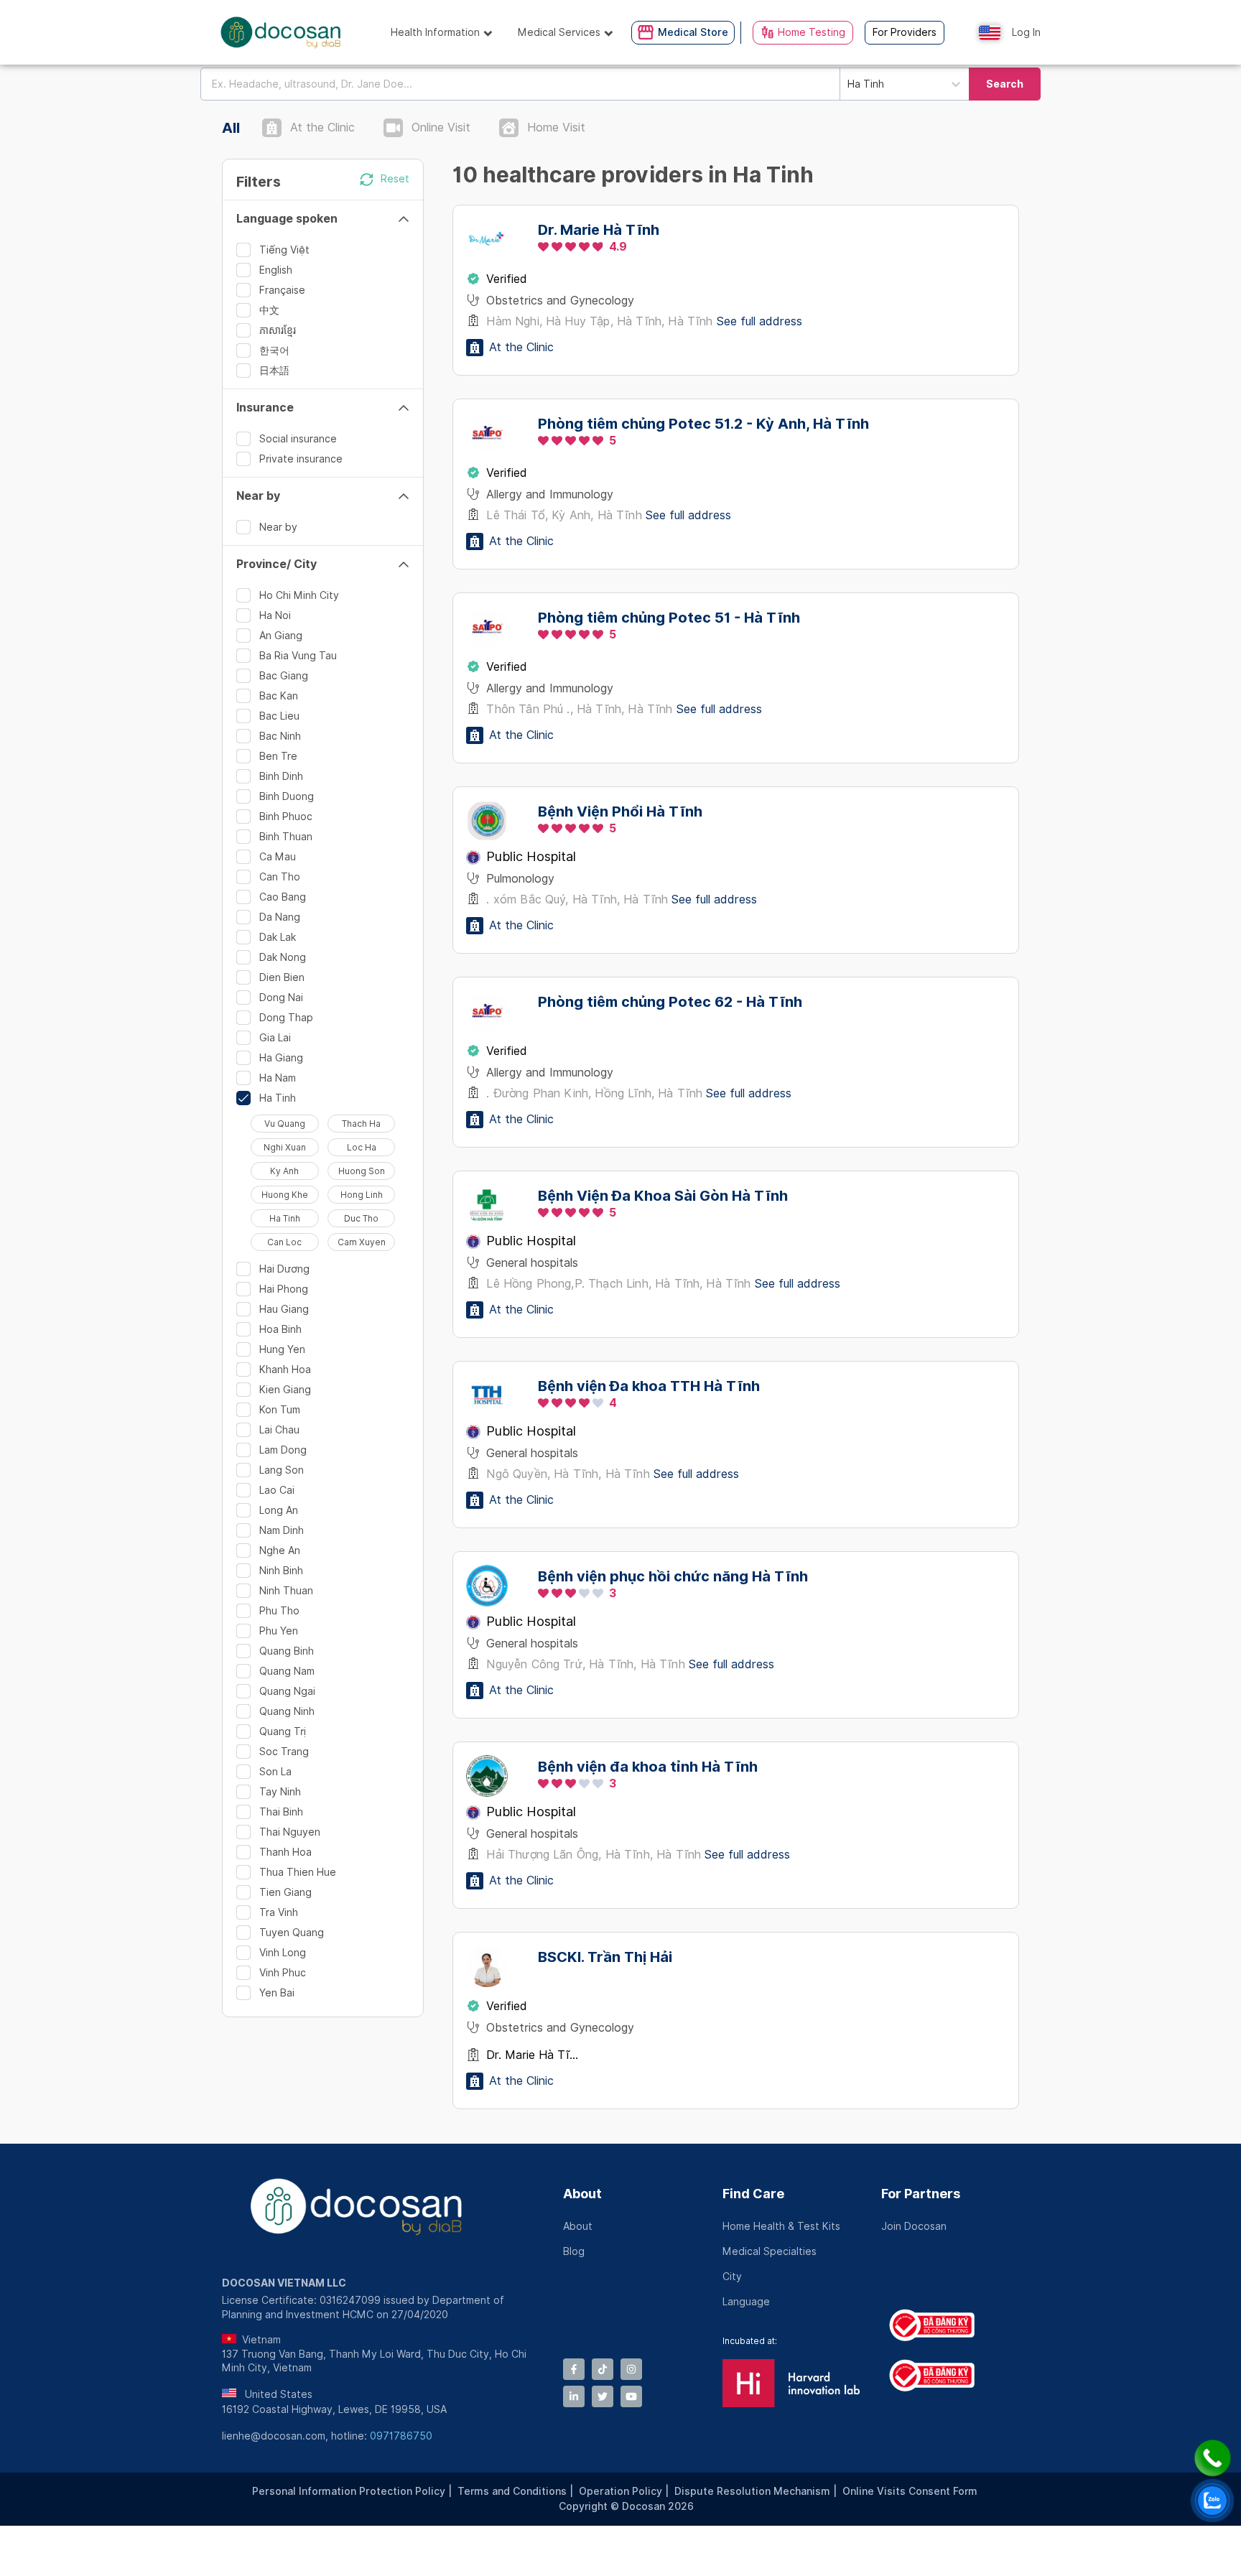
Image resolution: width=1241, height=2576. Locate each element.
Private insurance (301, 459)
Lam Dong (283, 1450)
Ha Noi (275, 615)
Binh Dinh (281, 776)
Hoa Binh (280, 1329)
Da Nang (280, 917)
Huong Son (362, 1171)
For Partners (921, 2194)
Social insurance (298, 439)
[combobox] (520, 84)
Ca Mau (278, 857)
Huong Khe (285, 1195)
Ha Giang (281, 1058)
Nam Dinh (282, 1530)
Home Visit (556, 127)
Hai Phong (284, 1289)
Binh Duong (287, 796)
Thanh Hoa (285, 1852)
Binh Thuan (286, 837)
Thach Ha (361, 1124)
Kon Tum (280, 1410)
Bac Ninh (280, 736)
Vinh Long (283, 1953)
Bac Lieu (279, 716)
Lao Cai (277, 1490)
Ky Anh (284, 1171)
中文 (269, 310)
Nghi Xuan (285, 1147)
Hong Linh (362, 1195)
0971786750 (401, 2436)
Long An (279, 1510)
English (276, 270)
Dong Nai (281, 998)
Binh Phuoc (286, 817)
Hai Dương (284, 1269)
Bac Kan (279, 696)
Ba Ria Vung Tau (298, 656)
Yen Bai (277, 1993)
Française (282, 290)
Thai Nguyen (290, 1832)
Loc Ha (362, 1147)
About (582, 2194)
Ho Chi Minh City (299, 595)
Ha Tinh (278, 1098)
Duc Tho (361, 1218)
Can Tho (280, 877)
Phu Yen (279, 1631)
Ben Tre (278, 756)
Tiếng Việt (284, 250)
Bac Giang (284, 676)
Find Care (753, 2194)
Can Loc (284, 1242)
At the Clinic (322, 127)
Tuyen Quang (292, 1933)
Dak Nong (283, 957)
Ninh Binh (281, 1571)
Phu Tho (279, 1611)
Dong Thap (286, 1018)
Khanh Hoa (285, 1370)
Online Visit (441, 127)
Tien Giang (285, 1892)
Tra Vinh (279, 1912)
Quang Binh (287, 1651)
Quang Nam (287, 1671)
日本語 (274, 371)
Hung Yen (282, 1349)
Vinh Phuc (283, 1973)
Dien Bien (282, 977)
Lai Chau (279, 1430)
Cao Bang (283, 897)
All (231, 128)
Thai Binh (281, 1812)
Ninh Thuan (286, 1591)
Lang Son (282, 1470)
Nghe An (280, 1550)
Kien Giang (285, 1390)
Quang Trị (283, 1731)
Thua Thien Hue (298, 1872)
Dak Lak (278, 937)
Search (1005, 84)
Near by (278, 527)
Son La (275, 1772)
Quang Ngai (287, 1691)
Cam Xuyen (362, 1242)
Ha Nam (278, 1078)
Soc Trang (284, 1752)
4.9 (618, 247)
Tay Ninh (280, 1792)
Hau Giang (284, 1309)
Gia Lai (275, 1038)
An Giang (281, 636)
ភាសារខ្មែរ (278, 330)
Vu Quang (285, 1124)
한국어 (274, 350)
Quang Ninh (287, 1711)
